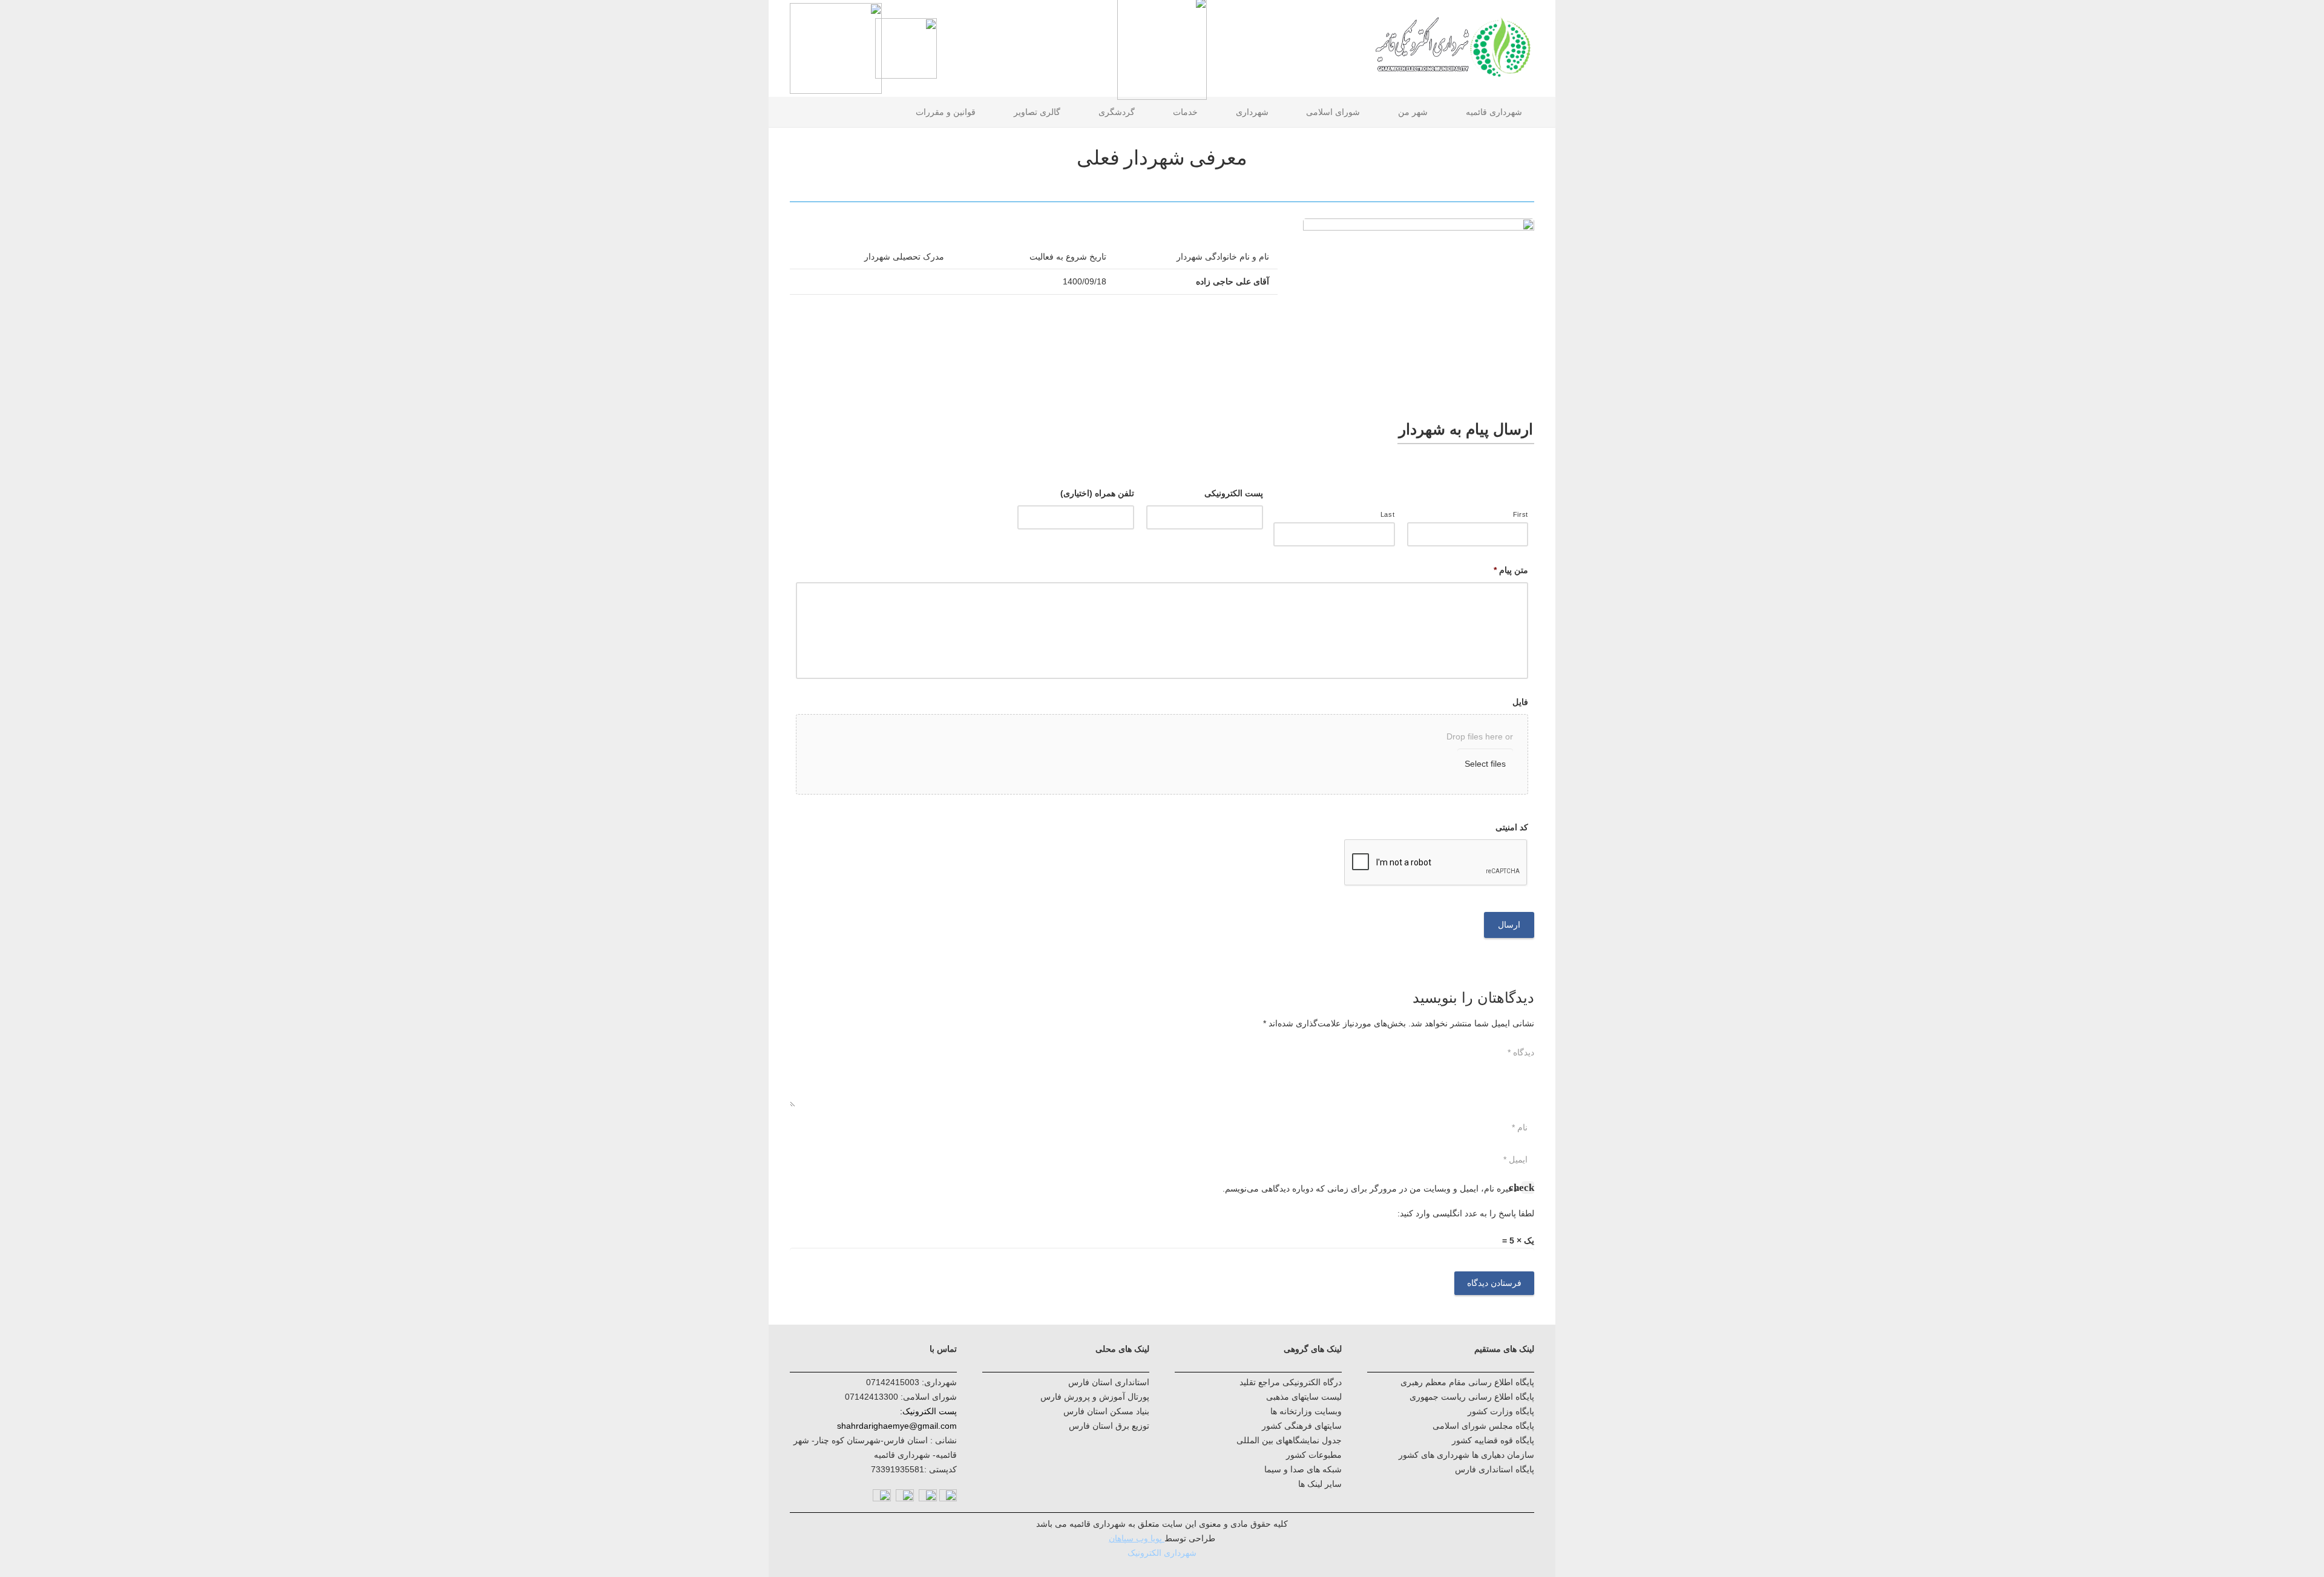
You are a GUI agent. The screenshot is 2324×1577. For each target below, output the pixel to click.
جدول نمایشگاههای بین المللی (1289, 1440)
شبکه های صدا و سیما (1303, 1469)
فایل (1520, 702)
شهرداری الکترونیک (1162, 1553)
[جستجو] (795, 112)
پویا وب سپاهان (1135, 1538)
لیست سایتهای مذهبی (1304, 1397)
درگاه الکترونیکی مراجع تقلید (1291, 1382)
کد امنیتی (1512, 827)
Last (1388, 514)
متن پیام (1511, 570)
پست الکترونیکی (1234, 493)
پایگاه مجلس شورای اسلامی (1483, 1426)
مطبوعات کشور (1314, 1455)
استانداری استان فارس (1109, 1382)
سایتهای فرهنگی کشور (1302, 1426)
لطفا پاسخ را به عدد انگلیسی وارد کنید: (1466, 1213)
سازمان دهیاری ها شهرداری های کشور (1466, 1455)
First (1521, 514)
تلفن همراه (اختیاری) (1097, 493)
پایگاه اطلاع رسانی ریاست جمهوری (1472, 1397)
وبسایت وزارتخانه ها (1306, 1411)
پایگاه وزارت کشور (1501, 1411)
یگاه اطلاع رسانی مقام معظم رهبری (1465, 1382)
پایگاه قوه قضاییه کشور (1493, 1440)
